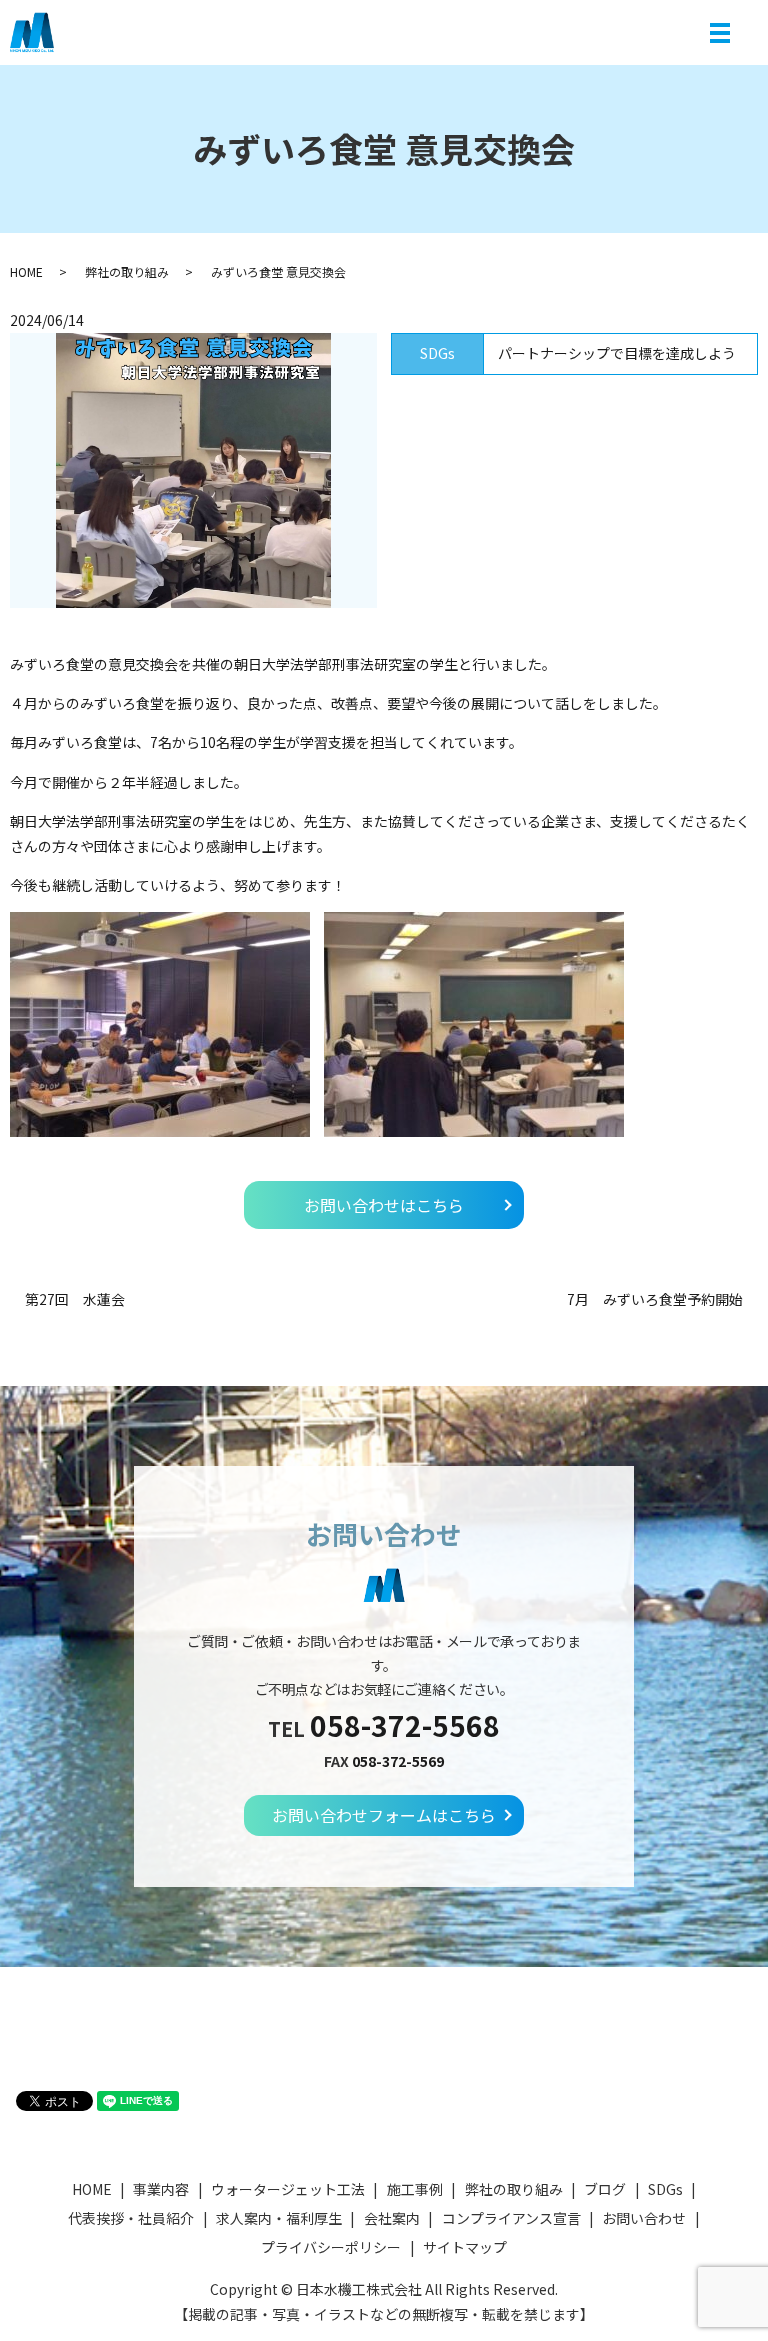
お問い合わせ (644, 2218)
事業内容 (161, 2189)
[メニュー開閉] (720, 33)
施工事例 (415, 2189)
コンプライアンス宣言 (511, 2218)
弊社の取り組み (127, 271)
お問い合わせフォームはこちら (384, 1815)
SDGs (665, 2189)
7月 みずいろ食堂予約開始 (655, 1299)
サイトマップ (465, 2247)
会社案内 (392, 2218)
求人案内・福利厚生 (279, 2218)
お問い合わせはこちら (384, 1205)
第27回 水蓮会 (75, 1299)
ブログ (605, 2189)
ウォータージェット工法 (288, 2189)
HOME (26, 271)
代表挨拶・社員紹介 (131, 2218)
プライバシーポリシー (331, 2247)
